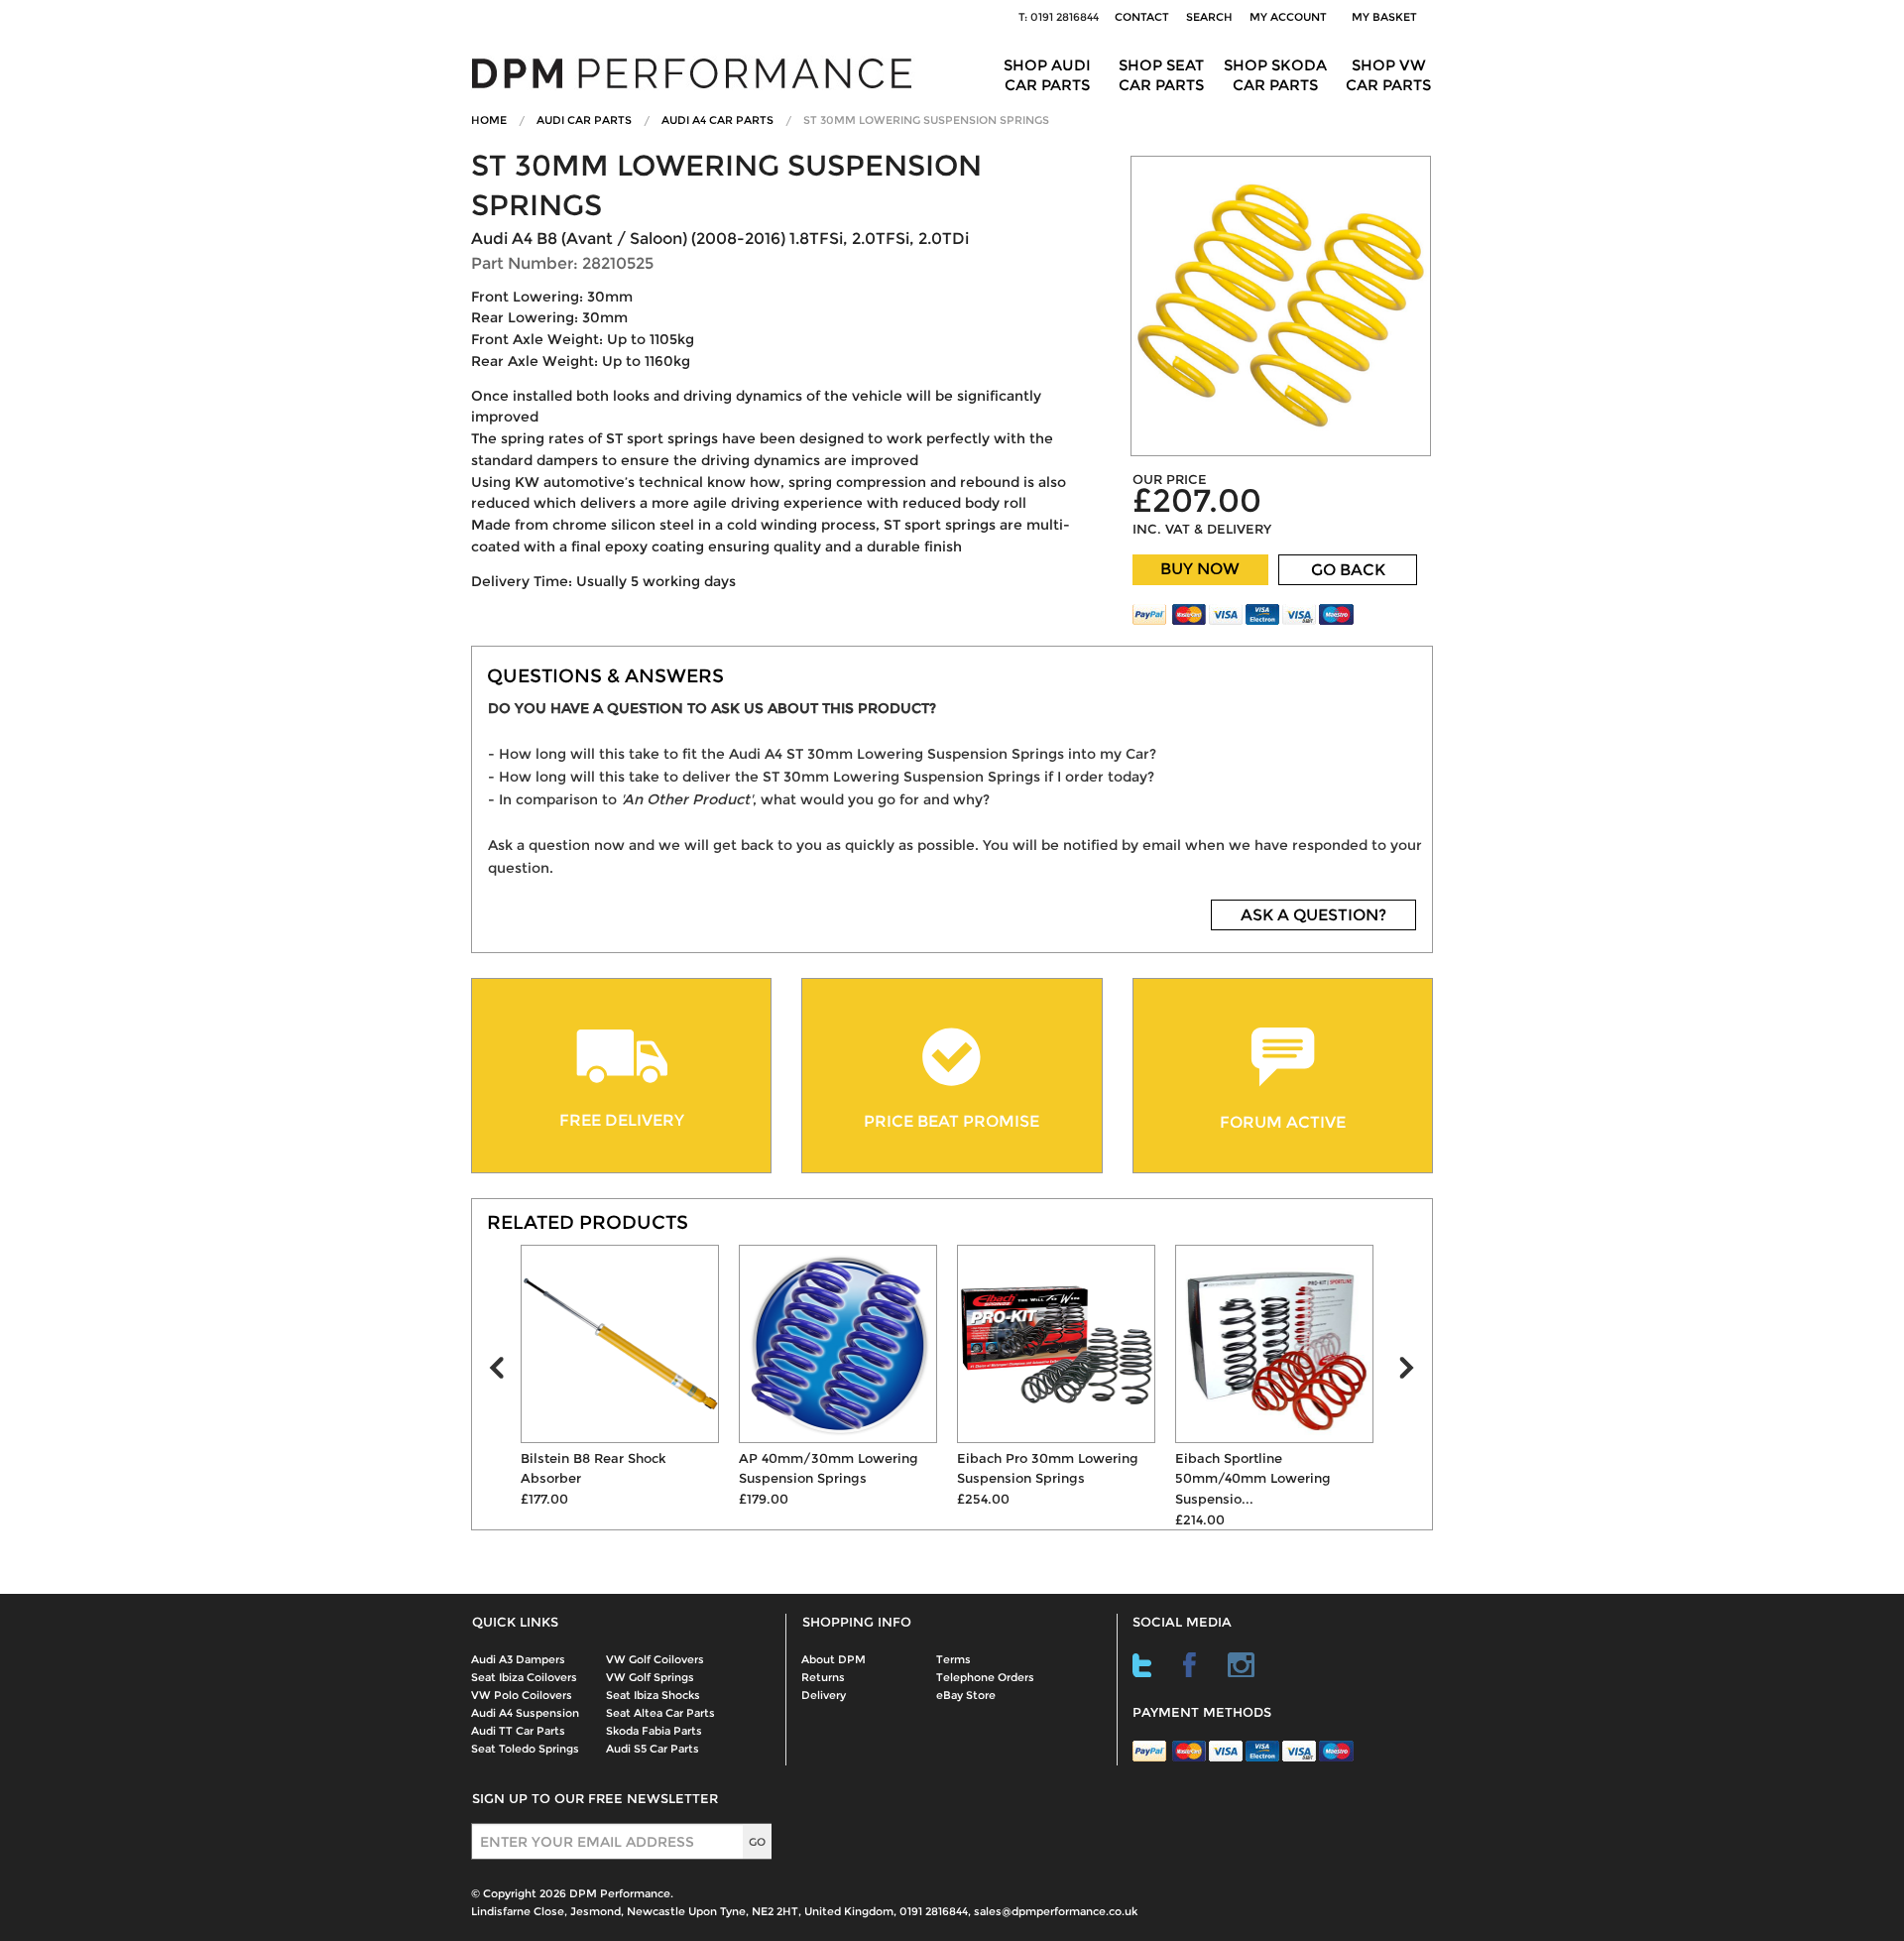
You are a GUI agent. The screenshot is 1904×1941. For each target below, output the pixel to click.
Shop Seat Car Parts (1161, 75)
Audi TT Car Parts (518, 1731)
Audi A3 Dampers (518, 1659)
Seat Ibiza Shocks (653, 1695)
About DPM (833, 1659)
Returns (823, 1677)
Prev (505, 1373)
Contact (1142, 17)
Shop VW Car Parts (1388, 75)
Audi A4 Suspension (525, 1713)
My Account (1288, 17)
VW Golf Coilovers (655, 1659)
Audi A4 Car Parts (717, 120)
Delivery (824, 1695)
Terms (953, 1659)
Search (1209, 17)
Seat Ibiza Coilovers (524, 1677)
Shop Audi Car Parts (1047, 75)
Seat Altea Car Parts (660, 1713)
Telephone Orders (985, 1677)
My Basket (1387, 17)
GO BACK (1348, 570)
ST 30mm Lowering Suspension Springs (926, 120)
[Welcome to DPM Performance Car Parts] (699, 72)
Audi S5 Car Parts (653, 1749)
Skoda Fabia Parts (654, 1731)
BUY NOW (1200, 569)
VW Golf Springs (650, 1677)
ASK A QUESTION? (1313, 915)
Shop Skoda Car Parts (1275, 75)
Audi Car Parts (584, 120)
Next (1415, 1373)
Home (489, 120)
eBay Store (966, 1695)
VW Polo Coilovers (522, 1695)
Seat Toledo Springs (525, 1749)
